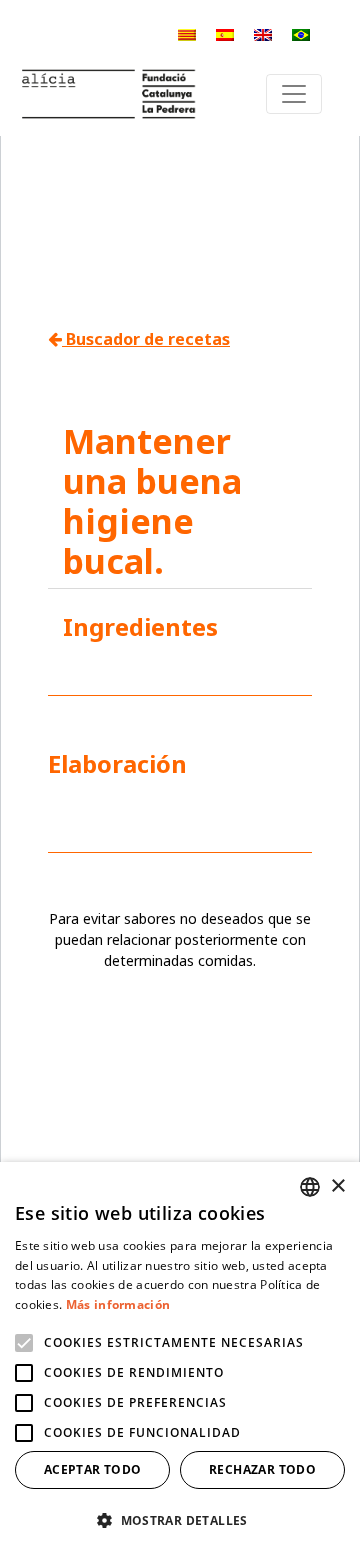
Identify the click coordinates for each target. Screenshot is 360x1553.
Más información (118, 1304)
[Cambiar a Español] (225, 34)
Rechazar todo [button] (262, 1469)
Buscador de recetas (146, 339)
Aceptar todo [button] (93, 1469)
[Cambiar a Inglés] (263, 34)
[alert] (180, 1357)
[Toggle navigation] (294, 94)
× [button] (337, 1186)
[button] (180, 1520)
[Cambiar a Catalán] (187, 34)
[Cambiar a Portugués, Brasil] (301, 34)
